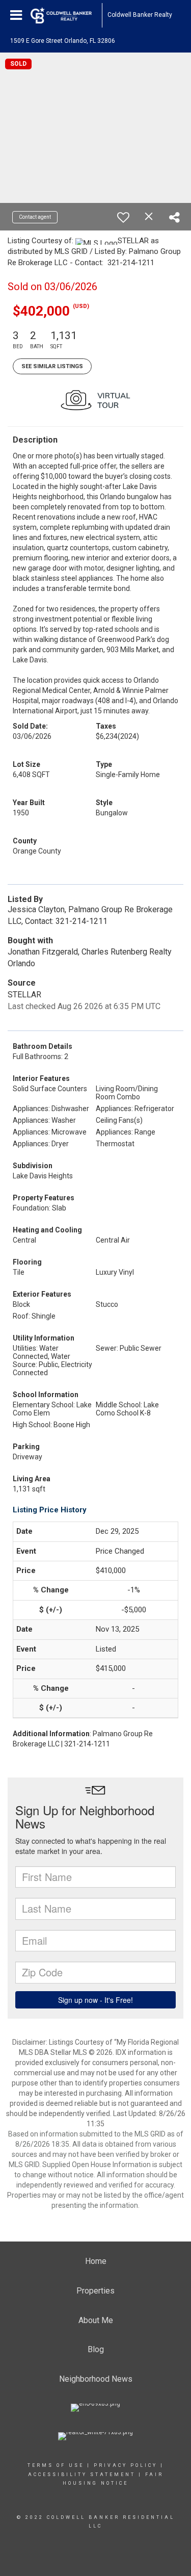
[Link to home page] (66, 15)
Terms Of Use (56, 2465)
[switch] (123, 217)
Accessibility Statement (82, 2475)
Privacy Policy (126, 2465)
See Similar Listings (52, 366)
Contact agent (35, 217)
